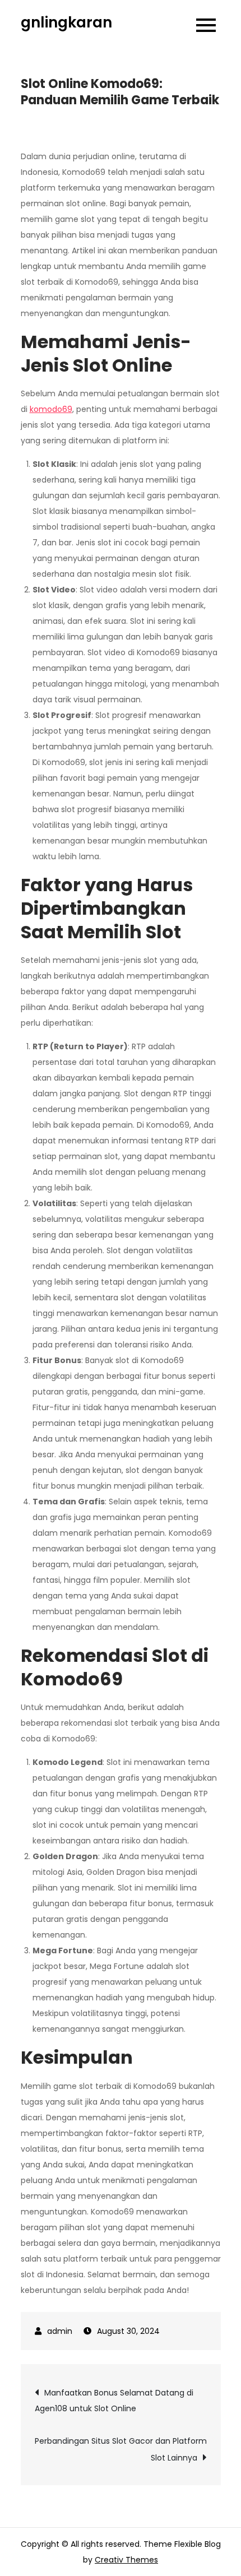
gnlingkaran (66, 22)
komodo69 (51, 409)
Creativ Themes (126, 2560)
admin (60, 2331)
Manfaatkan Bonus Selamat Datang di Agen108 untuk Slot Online (114, 2401)
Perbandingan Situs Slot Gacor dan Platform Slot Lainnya (121, 2449)
